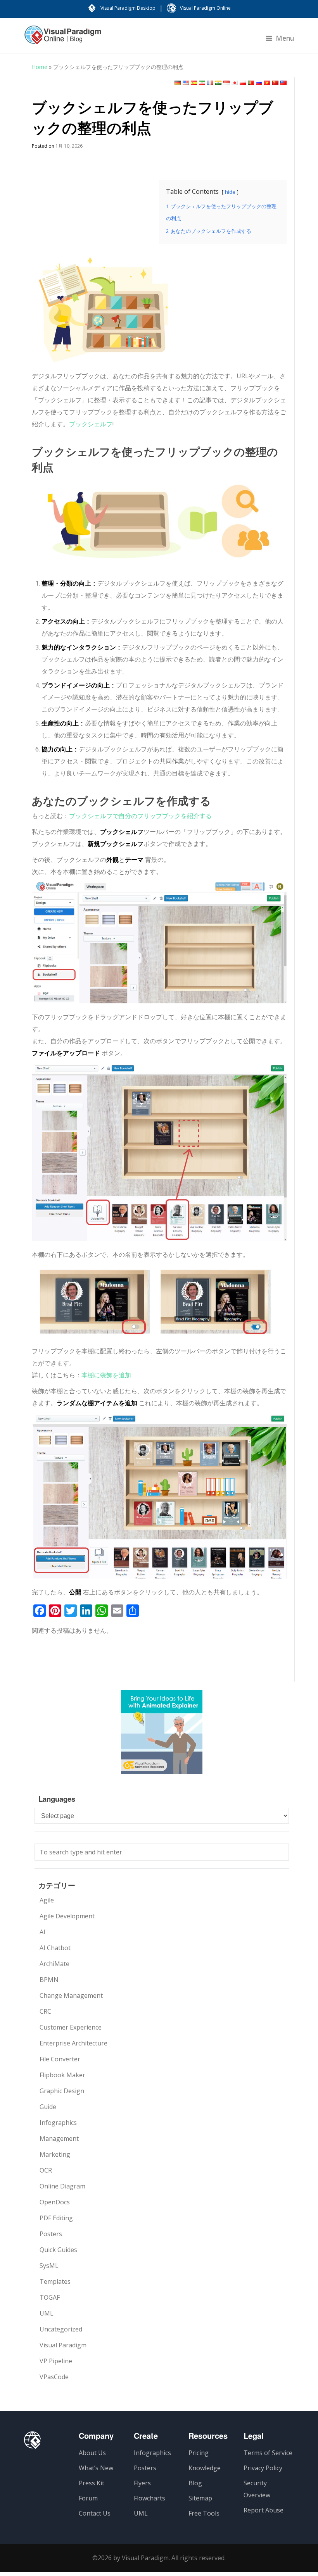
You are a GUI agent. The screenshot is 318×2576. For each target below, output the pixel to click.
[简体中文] (275, 83)
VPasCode (54, 2377)
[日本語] (235, 83)
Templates (55, 2281)
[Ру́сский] (259, 83)
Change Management (71, 1995)
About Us (92, 2453)
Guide (48, 2107)
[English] (186, 83)
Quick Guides (58, 2250)
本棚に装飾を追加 (106, 1375)
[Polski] (243, 83)
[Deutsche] (178, 83)
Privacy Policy (263, 2468)
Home (40, 67)
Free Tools (204, 2513)
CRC (45, 2011)
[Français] (210, 83)
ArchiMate (54, 1964)
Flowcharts (149, 2498)
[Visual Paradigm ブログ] (63, 39)
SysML (49, 2266)
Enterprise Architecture (73, 2043)
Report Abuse (264, 2510)
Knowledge (205, 2468)
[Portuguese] (251, 83)
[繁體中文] (283, 83)
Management (59, 2138)
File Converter (60, 2059)
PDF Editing (56, 2218)
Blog (195, 2483)
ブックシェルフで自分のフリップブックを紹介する (140, 816)
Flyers (142, 2483)
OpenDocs (55, 2202)
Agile (47, 1900)
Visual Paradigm (63, 2345)
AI (42, 1932)
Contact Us (95, 2513)
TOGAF (50, 2297)
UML (47, 2313)
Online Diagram (62, 2186)
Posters (51, 2234)
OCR (46, 2170)
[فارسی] (202, 83)
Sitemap (200, 2498)
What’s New (96, 2468)
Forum (88, 2498)
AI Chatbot (55, 1948)
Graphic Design (62, 2091)
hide (230, 192)
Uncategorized (61, 2329)
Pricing (199, 2453)
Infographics (58, 2123)
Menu (285, 38)
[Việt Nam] (267, 83)
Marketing (55, 2154)
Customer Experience (71, 2027)
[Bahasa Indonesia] (226, 83)
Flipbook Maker (62, 2075)
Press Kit (92, 2483)
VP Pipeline (56, 2361)
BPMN (49, 1980)
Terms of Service (268, 2453)
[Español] (194, 83)
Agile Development (67, 1916)
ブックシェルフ (91, 424)
